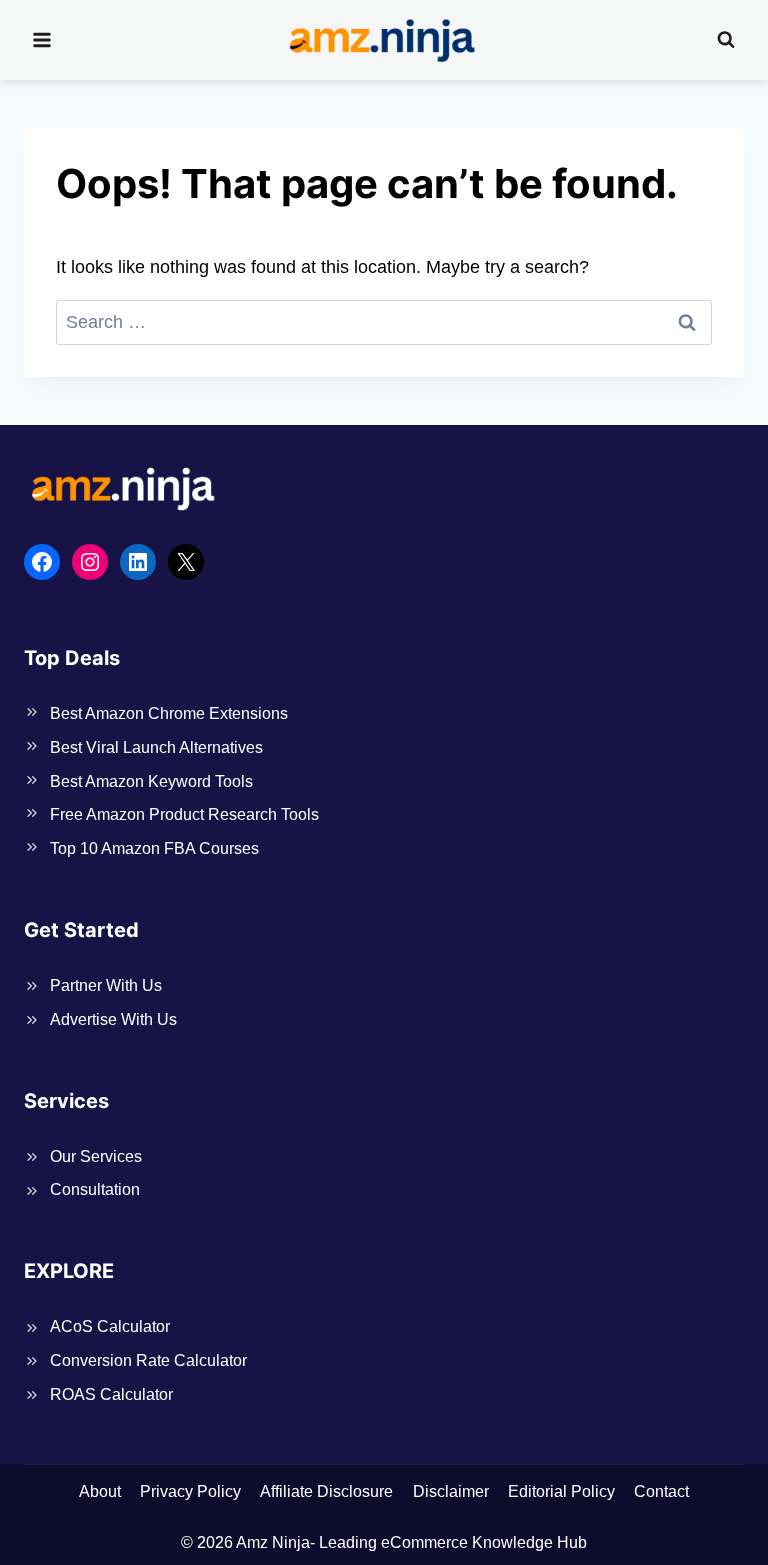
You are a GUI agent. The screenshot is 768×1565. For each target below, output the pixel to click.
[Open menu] (42, 39)
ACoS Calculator (110, 1326)
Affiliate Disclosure (326, 1491)
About (100, 1491)
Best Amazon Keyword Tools (151, 781)
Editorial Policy (561, 1491)
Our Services (96, 1156)
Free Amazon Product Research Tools (184, 814)
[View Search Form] (726, 40)
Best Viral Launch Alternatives (156, 747)
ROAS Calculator (111, 1394)
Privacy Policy (190, 1491)
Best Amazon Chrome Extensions (169, 713)
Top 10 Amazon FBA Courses (154, 848)
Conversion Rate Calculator (148, 1360)
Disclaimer (451, 1491)
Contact (661, 1491)
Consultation (95, 1189)
